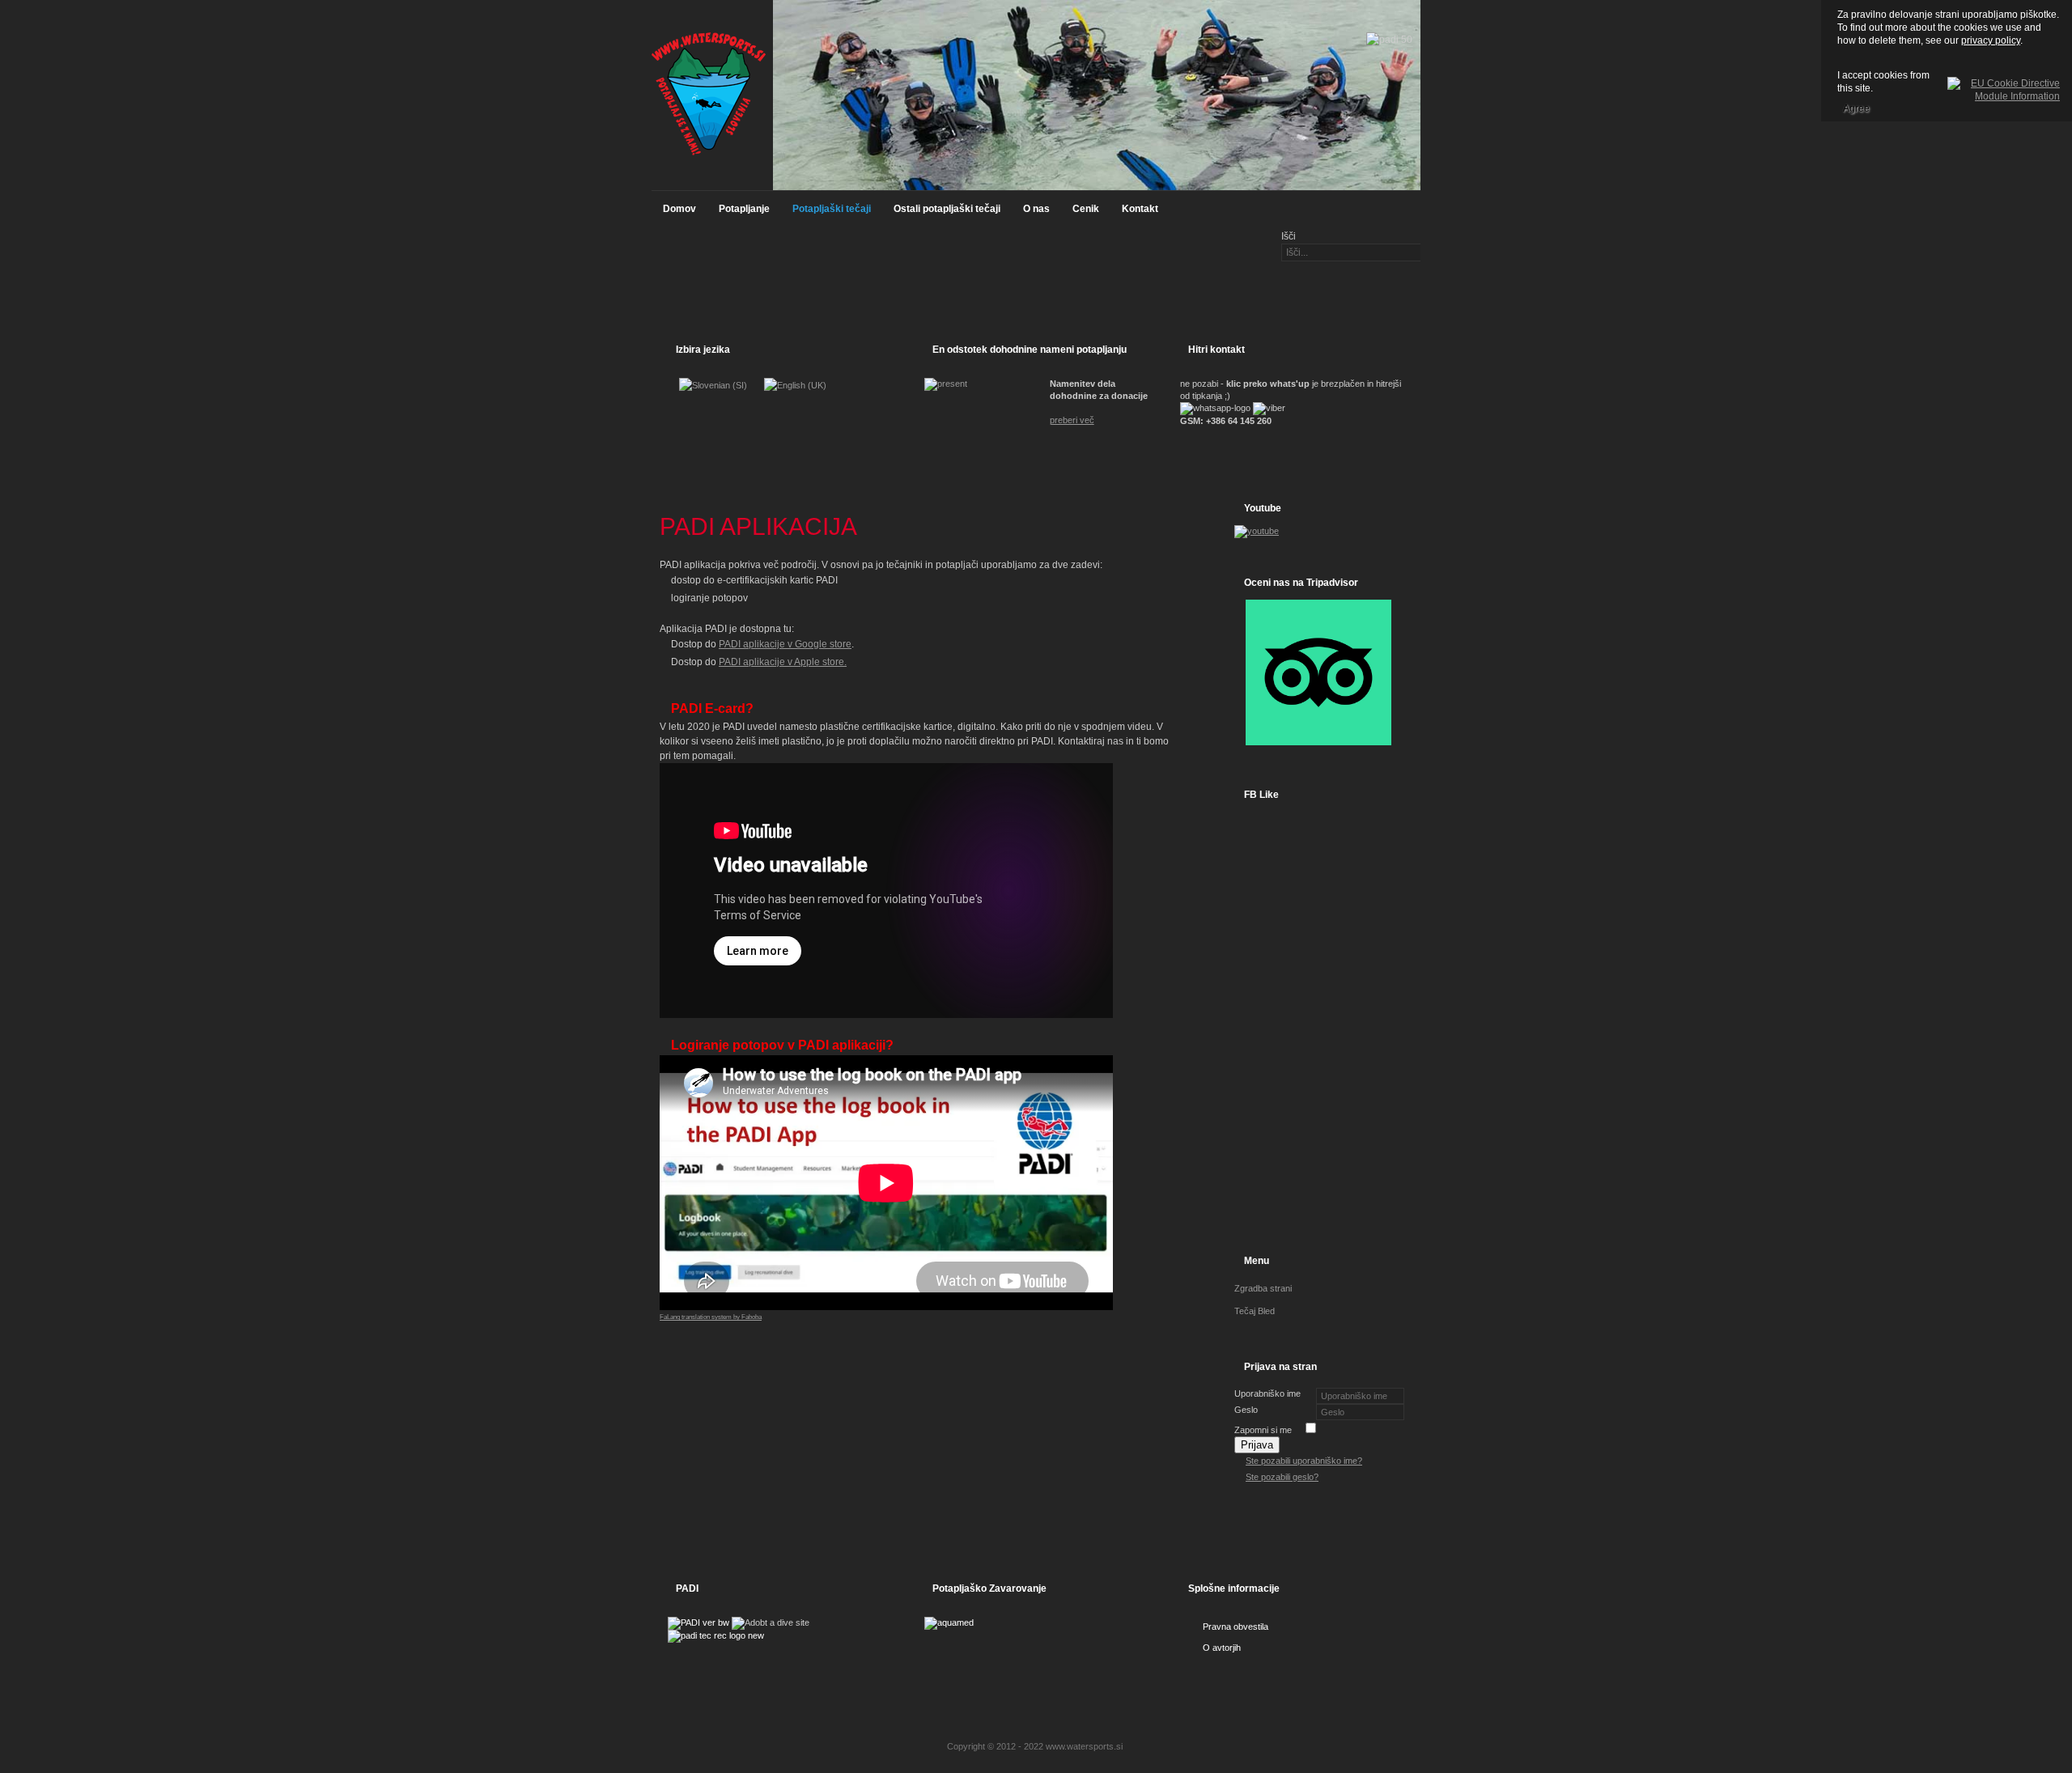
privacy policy (1991, 40)
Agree (1856, 108)
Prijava (1257, 1445)
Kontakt (1140, 209)
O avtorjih (1222, 1648)
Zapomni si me (1263, 1430)
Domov (679, 209)
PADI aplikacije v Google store (785, 644)
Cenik (1086, 209)
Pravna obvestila (1236, 1627)
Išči (1289, 236)
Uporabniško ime (1267, 1393)
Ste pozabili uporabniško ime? (1304, 1461)
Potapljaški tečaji (832, 209)
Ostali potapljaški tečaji (947, 209)
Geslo (1246, 1410)
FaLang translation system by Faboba (711, 1317)
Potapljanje (744, 209)
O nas (1036, 209)
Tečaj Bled (1255, 1311)
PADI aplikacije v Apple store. (783, 662)
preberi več (1072, 420)
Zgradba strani (1263, 1288)
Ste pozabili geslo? (1282, 1477)
